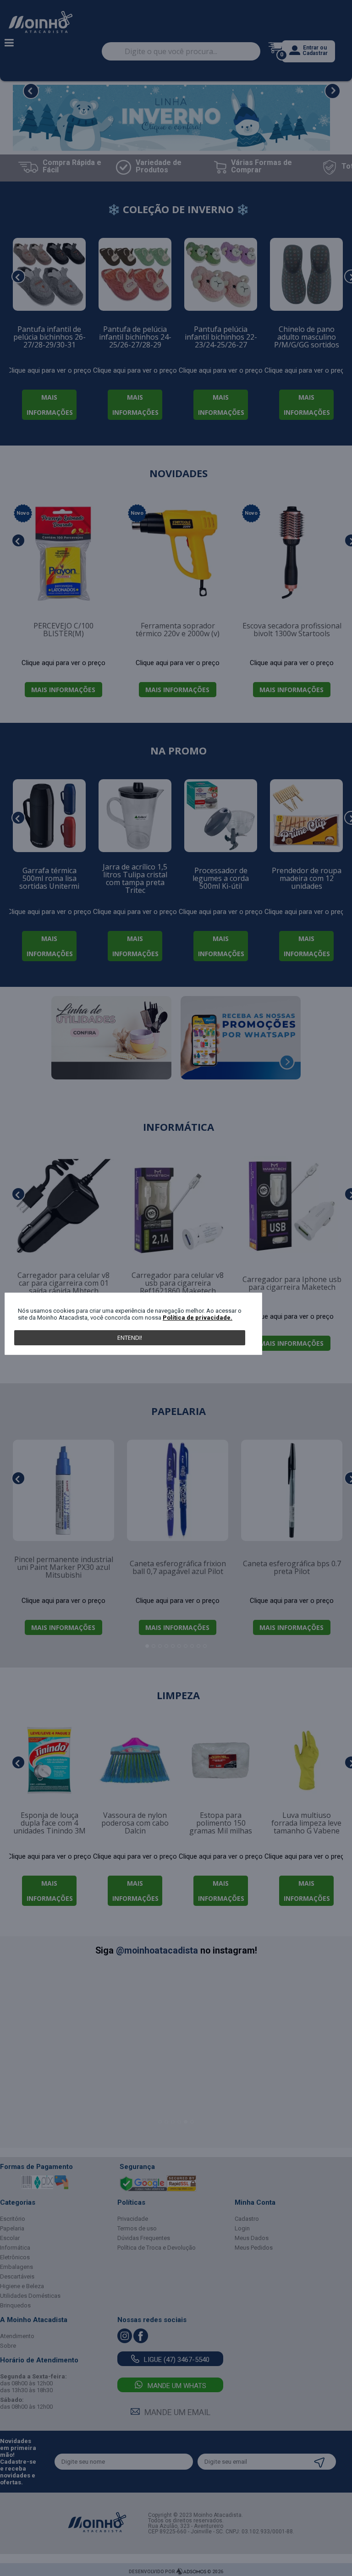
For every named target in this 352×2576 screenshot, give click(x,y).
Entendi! (130, 1338)
